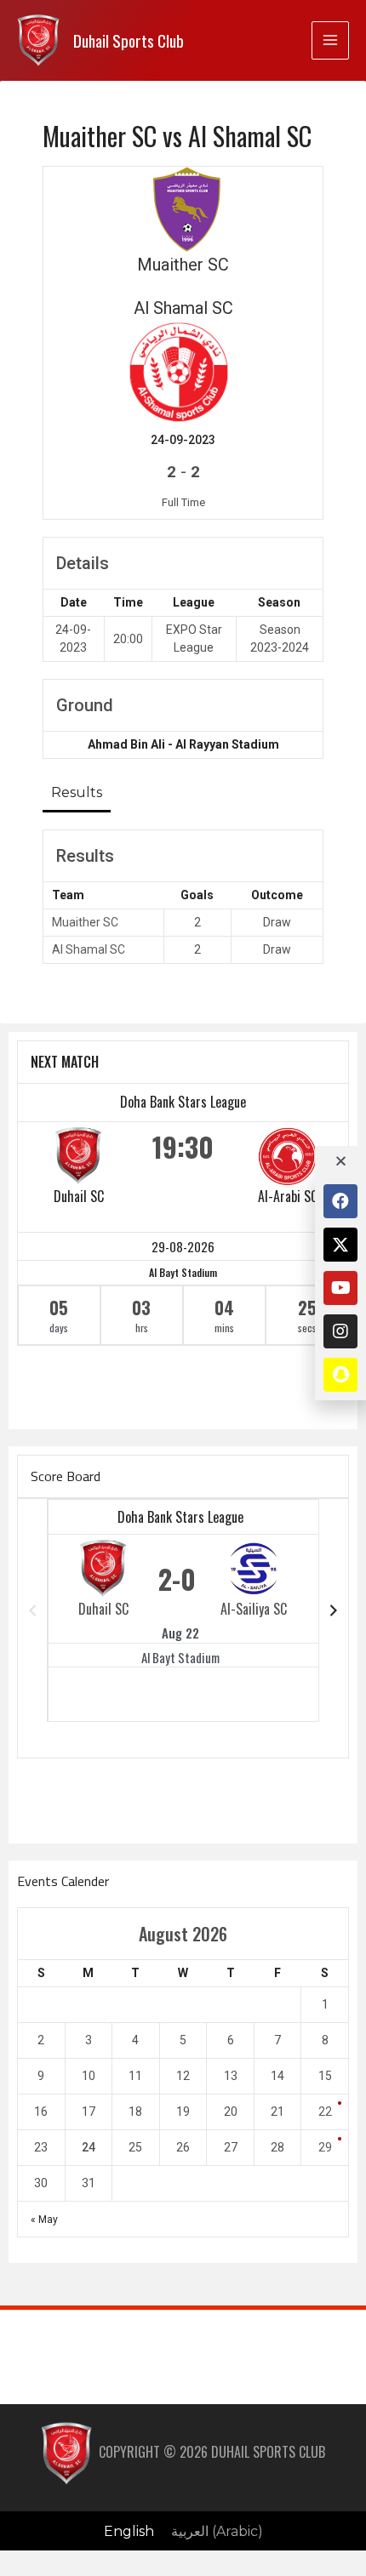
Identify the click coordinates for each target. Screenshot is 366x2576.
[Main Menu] (330, 40)
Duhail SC (79, 1196)
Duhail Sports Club (129, 40)
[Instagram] (340, 1331)
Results (77, 792)
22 (325, 2112)
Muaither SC (85, 922)
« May (44, 2220)
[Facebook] (340, 1201)
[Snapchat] (340, 1375)
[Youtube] (340, 1288)
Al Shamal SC (89, 949)
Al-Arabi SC (288, 1196)
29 (325, 2147)
